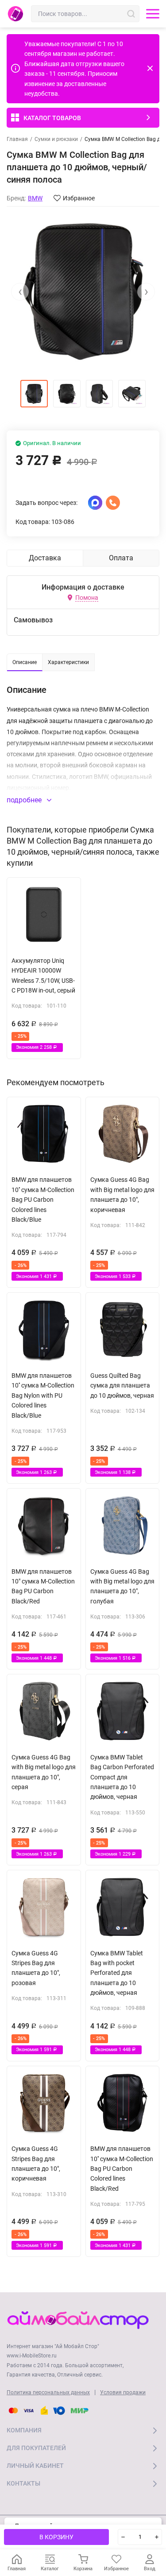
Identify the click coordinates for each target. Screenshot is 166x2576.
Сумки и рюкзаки (56, 139)
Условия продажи (123, 2392)
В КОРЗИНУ (56, 2537)
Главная (17, 139)
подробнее (25, 800)
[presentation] (20, 292)
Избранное (79, 198)
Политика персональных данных (48, 2392)
